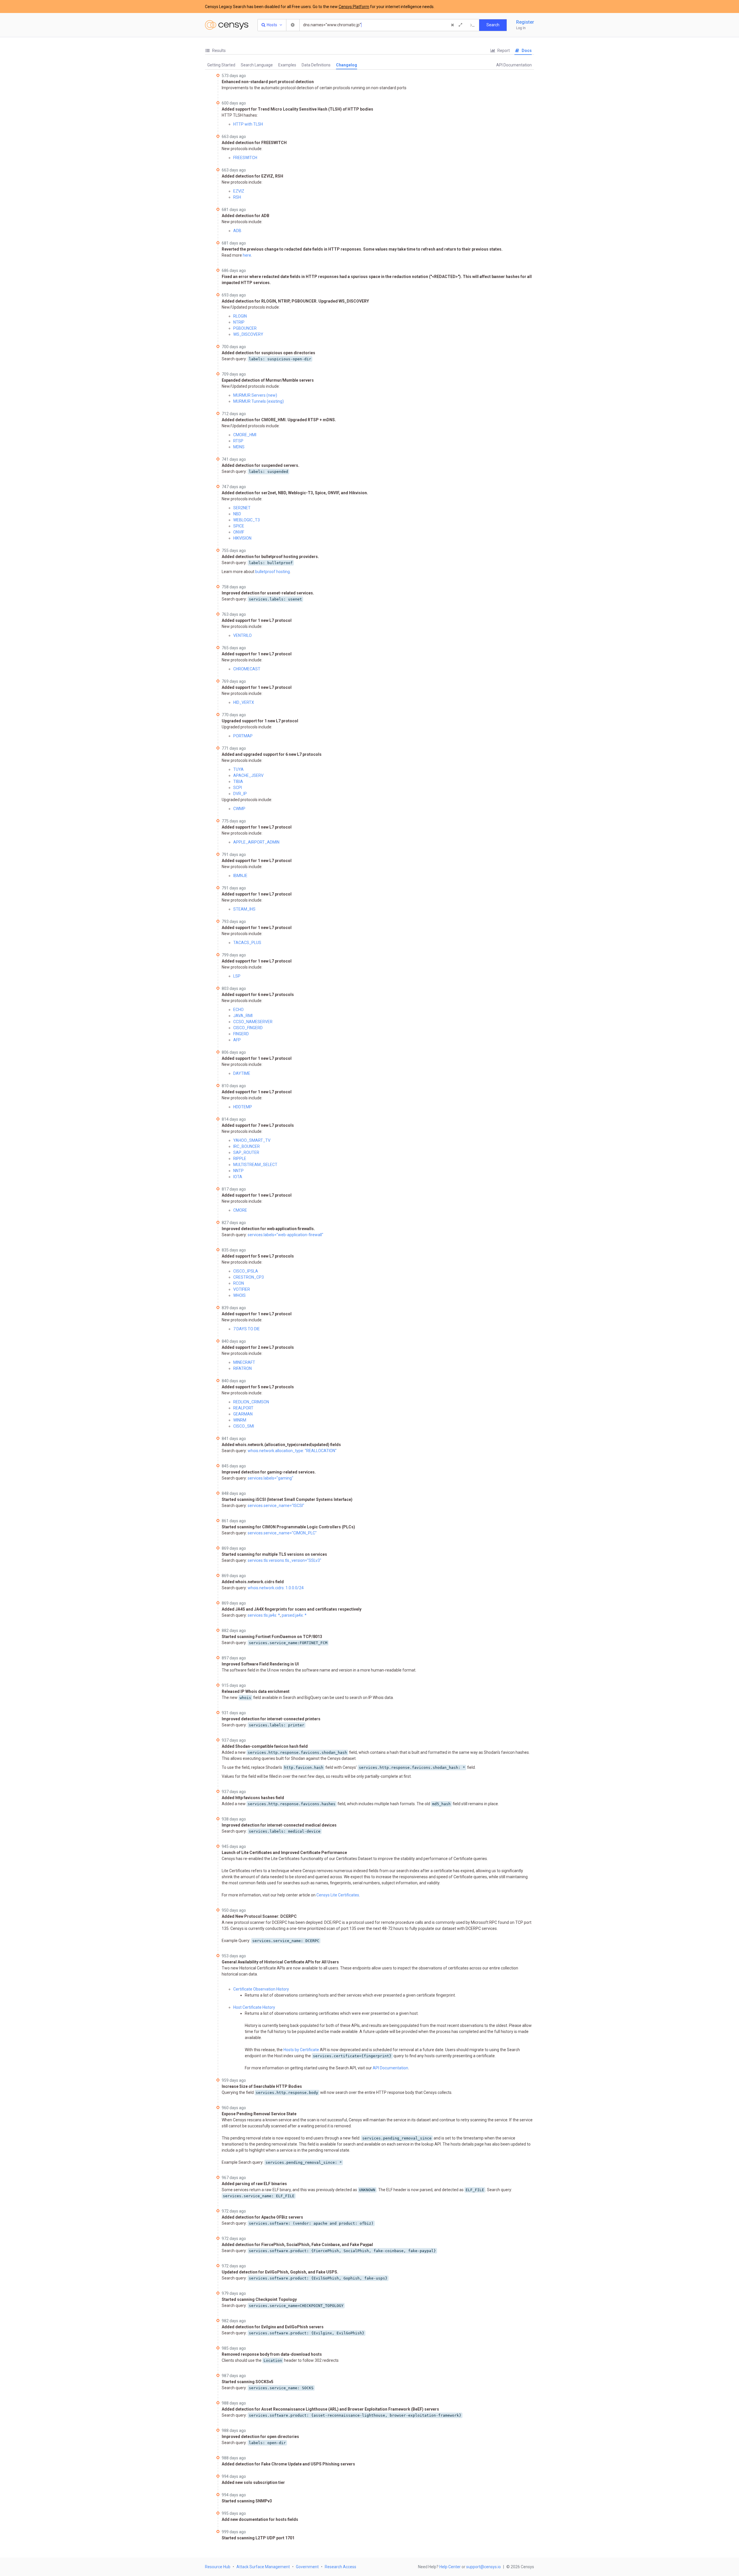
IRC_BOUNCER (247, 1146)
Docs (526, 51)
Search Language (257, 65)
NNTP (238, 1171)
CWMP (239, 809)
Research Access (340, 2567)
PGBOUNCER (245, 328)
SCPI (238, 788)
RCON (239, 1283)
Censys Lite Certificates (338, 1895)
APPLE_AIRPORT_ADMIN (256, 842)
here (247, 255)
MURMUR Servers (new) (255, 395)
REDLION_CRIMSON (251, 1402)
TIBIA (238, 781)
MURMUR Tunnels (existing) (259, 401)
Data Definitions (316, 65)
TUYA (238, 769)
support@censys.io (484, 2567)
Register (525, 22)
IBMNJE (240, 876)
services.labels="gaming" (270, 1478)
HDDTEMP (243, 1107)
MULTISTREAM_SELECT (255, 1165)
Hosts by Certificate (301, 2050)
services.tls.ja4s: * (264, 1615)
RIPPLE (240, 1159)
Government (307, 2567)
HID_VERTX (244, 702)
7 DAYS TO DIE (247, 1329)
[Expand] (460, 25)
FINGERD (241, 1034)
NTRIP (239, 322)
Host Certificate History (254, 2007)
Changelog (347, 65)
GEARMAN (243, 1414)
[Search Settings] (293, 25)
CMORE (240, 1210)
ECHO (238, 1010)
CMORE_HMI (245, 435)
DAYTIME (242, 1073)
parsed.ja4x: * (294, 1615)
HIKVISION (242, 538)
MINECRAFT (244, 1362)
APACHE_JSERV (248, 775)
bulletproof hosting (273, 572)
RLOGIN (240, 316)
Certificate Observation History (261, 1989)
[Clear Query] (452, 25)
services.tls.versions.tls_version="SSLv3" (284, 1560)
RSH (237, 197)
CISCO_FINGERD (248, 1028)
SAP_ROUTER (246, 1152)
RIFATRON (242, 1368)
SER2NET (242, 508)
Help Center (450, 2567)
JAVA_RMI (243, 1016)
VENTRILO (242, 635)
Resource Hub (218, 2567)
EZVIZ (239, 191)
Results (219, 51)
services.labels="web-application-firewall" (285, 1235)
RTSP (238, 441)
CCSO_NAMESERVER (253, 1022)
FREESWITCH (245, 158)
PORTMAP (243, 736)
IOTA (238, 1177)
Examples (287, 65)
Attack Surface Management (263, 2567)
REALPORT (243, 1408)
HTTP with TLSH (248, 124)
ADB (237, 231)
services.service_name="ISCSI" (276, 1506)
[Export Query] (473, 25)
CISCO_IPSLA (246, 1271)
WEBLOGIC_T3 (247, 520)
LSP (237, 976)
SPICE (239, 526)
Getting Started (221, 65)
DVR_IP (240, 794)
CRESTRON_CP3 (249, 1277)
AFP (237, 1040)
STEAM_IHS (244, 909)
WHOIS (239, 1295)
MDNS (239, 447)
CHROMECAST (247, 669)
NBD (237, 514)
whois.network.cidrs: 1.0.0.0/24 (276, 1588)
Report (503, 51)
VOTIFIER (242, 1289)
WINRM (240, 1420)
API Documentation (514, 65)
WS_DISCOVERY (248, 334)
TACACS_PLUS (247, 943)
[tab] (215, 51)
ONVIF (239, 532)
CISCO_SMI (244, 1426)
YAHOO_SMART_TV (252, 1140)
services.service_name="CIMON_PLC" (282, 1533)
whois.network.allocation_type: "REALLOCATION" (292, 1451)
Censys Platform (354, 7)
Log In (521, 28)
